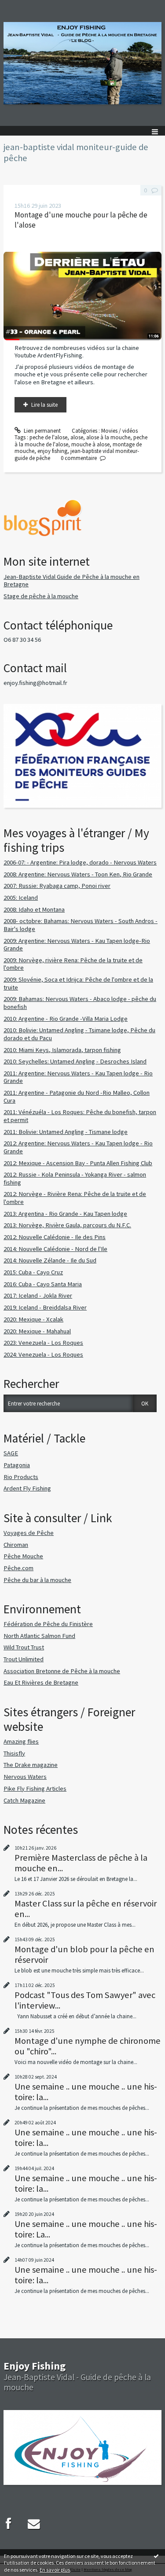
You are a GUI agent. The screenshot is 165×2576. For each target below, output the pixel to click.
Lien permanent (42, 431)
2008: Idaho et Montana (34, 909)
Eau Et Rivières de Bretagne (41, 1682)
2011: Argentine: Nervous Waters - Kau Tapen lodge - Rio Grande (78, 1077)
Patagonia (17, 1465)
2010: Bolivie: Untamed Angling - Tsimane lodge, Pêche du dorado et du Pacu (79, 1034)
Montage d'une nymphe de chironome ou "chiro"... (88, 2046)
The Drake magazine (31, 1765)
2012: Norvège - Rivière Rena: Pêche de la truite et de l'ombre (75, 1198)
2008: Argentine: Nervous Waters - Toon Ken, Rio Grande (78, 874)
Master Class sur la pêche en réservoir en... (86, 1909)
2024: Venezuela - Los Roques (43, 1354)
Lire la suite (44, 405)
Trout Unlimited (24, 1659)
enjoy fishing (52, 451)
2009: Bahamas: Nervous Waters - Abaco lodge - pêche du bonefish (80, 1003)
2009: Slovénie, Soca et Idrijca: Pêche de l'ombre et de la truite (78, 983)
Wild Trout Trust (24, 1647)
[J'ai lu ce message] (156, 2556)
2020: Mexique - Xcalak (33, 1319)
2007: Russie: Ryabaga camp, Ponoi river (57, 886)
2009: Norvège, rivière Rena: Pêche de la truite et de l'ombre (73, 964)
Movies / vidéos (119, 431)
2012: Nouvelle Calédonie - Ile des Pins (55, 1237)
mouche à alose (90, 444)
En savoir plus (55, 2570)
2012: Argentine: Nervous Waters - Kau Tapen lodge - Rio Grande (78, 1147)
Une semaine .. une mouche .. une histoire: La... (86, 2229)
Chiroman (16, 1545)
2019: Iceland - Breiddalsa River (45, 1307)
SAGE (11, 1453)
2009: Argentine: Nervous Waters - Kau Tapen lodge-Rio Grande (77, 945)
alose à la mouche (108, 437)
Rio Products (21, 1477)
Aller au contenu (23, 6)
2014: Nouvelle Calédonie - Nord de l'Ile (55, 1249)
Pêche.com (18, 1568)
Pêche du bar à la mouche (37, 1580)
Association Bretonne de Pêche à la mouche (62, 1671)
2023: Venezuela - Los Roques (43, 1343)
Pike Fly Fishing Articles (35, 1788)
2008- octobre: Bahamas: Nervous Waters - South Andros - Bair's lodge (81, 925)
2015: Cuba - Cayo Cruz (33, 1272)
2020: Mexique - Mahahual (37, 1331)
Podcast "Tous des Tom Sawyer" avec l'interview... (85, 2000)
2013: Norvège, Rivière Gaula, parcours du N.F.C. (67, 1225)
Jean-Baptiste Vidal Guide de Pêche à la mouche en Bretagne (71, 581)
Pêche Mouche (23, 1556)
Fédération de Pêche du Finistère (48, 1624)
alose (77, 437)
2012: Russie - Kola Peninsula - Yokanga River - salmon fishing (75, 1178)
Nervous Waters (25, 1777)
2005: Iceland (21, 898)
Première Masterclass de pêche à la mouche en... (81, 1863)
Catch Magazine (24, 1800)
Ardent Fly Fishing (27, 1488)
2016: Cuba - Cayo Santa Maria (43, 1284)
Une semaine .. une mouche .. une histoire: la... (86, 2092)
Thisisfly (14, 1753)
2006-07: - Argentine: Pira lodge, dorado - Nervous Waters (80, 862)
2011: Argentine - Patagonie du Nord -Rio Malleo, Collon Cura (77, 1097)
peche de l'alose (48, 437)
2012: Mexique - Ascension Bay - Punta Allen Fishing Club (78, 1163)
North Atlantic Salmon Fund (39, 1636)
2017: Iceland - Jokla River (38, 1295)
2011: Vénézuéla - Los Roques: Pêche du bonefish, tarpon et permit (80, 1116)
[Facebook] (8, 2524)
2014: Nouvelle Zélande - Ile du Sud (50, 1260)
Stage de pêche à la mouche (41, 596)
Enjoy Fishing (35, 2366)
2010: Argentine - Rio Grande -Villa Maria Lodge (66, 1019)
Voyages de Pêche (29, 1533)
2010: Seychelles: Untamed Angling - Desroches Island (75, 1061)
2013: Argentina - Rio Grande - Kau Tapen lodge (65, 1214)
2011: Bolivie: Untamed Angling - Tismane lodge (66, 1132)
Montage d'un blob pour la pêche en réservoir (84, 1954)
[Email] (34, 2524)
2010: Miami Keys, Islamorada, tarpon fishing (62, 1050)
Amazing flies (21, 1741)
